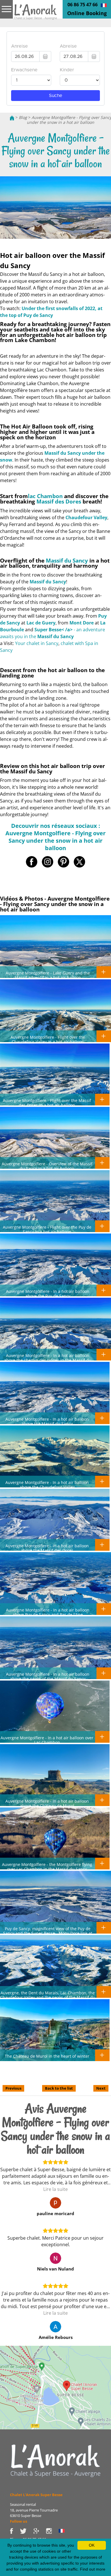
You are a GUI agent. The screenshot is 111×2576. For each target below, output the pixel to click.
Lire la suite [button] (55, 2189)
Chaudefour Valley (86, 517)
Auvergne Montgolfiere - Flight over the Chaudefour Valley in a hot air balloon (48, 1039)
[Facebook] (15, 2530)
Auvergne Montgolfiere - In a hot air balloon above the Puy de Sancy (48, 1293)
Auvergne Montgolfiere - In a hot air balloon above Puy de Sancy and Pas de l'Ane (48, 1612)
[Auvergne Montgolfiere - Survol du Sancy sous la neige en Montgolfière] (104, 5)
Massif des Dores (59, 501)
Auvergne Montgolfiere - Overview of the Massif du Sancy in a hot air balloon (47, 1166)
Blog (23, 117)
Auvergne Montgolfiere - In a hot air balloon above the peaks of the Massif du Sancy (48, 1676)
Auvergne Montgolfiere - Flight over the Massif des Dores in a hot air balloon (47, 1103)
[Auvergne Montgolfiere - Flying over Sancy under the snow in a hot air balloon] (36, 14)
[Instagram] (52, 2530)
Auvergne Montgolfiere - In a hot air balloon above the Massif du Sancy (47, 1421)
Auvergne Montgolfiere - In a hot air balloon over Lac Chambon (47, 1740)
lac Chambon (45, 496)
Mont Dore (82, 623)
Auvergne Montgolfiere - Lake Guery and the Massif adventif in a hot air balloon (48, 975)
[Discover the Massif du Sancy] (55, 2460)
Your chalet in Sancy (37, 643)
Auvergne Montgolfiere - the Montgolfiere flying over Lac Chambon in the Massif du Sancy (47, 1867)
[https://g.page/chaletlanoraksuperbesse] (40, 2530)
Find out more (93, 2569)
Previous (13, 2088)
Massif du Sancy (67, 560)
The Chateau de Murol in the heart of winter (47, 2056)
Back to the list (59, 2088)
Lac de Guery (41, 623)
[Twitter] (27, 2530)
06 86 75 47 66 (83, 5)
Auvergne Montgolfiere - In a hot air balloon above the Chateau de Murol (47, 1803)
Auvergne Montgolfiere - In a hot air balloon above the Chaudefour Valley (47, 1485)
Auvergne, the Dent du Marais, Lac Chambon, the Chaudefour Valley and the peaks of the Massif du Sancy (48, 1997)
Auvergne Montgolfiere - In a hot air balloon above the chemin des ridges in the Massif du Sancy (48, 1360)
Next (101, 2088)
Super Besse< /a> (54, 630)
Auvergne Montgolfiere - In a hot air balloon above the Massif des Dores (47, 1548)
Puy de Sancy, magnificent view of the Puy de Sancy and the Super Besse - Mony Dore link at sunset (48, 1933)
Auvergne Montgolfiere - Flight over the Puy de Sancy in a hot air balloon (47, 1229)
